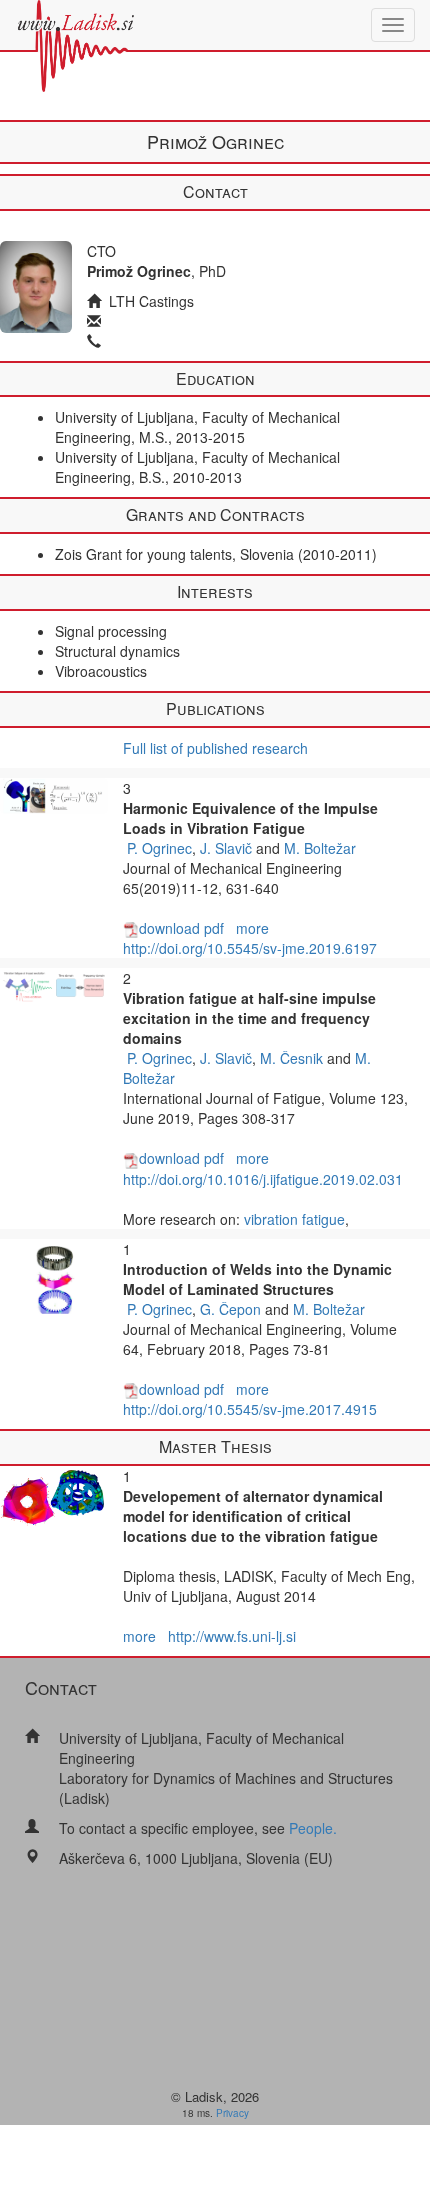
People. (313, 1828)
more (252, 928)
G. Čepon (230, 1309)
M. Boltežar (320, 848)
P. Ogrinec (159, 848)
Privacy (232, 2113)
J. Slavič (226, 848)
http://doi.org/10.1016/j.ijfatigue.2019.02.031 (263, 1179)
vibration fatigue (294, 1219)
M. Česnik (291, 1058)
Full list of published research (215, 748)
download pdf (181, 928)
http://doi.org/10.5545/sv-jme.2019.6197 (250, 948)
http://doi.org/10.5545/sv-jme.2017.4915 (250, 1409)
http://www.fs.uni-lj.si (232, 1636)
